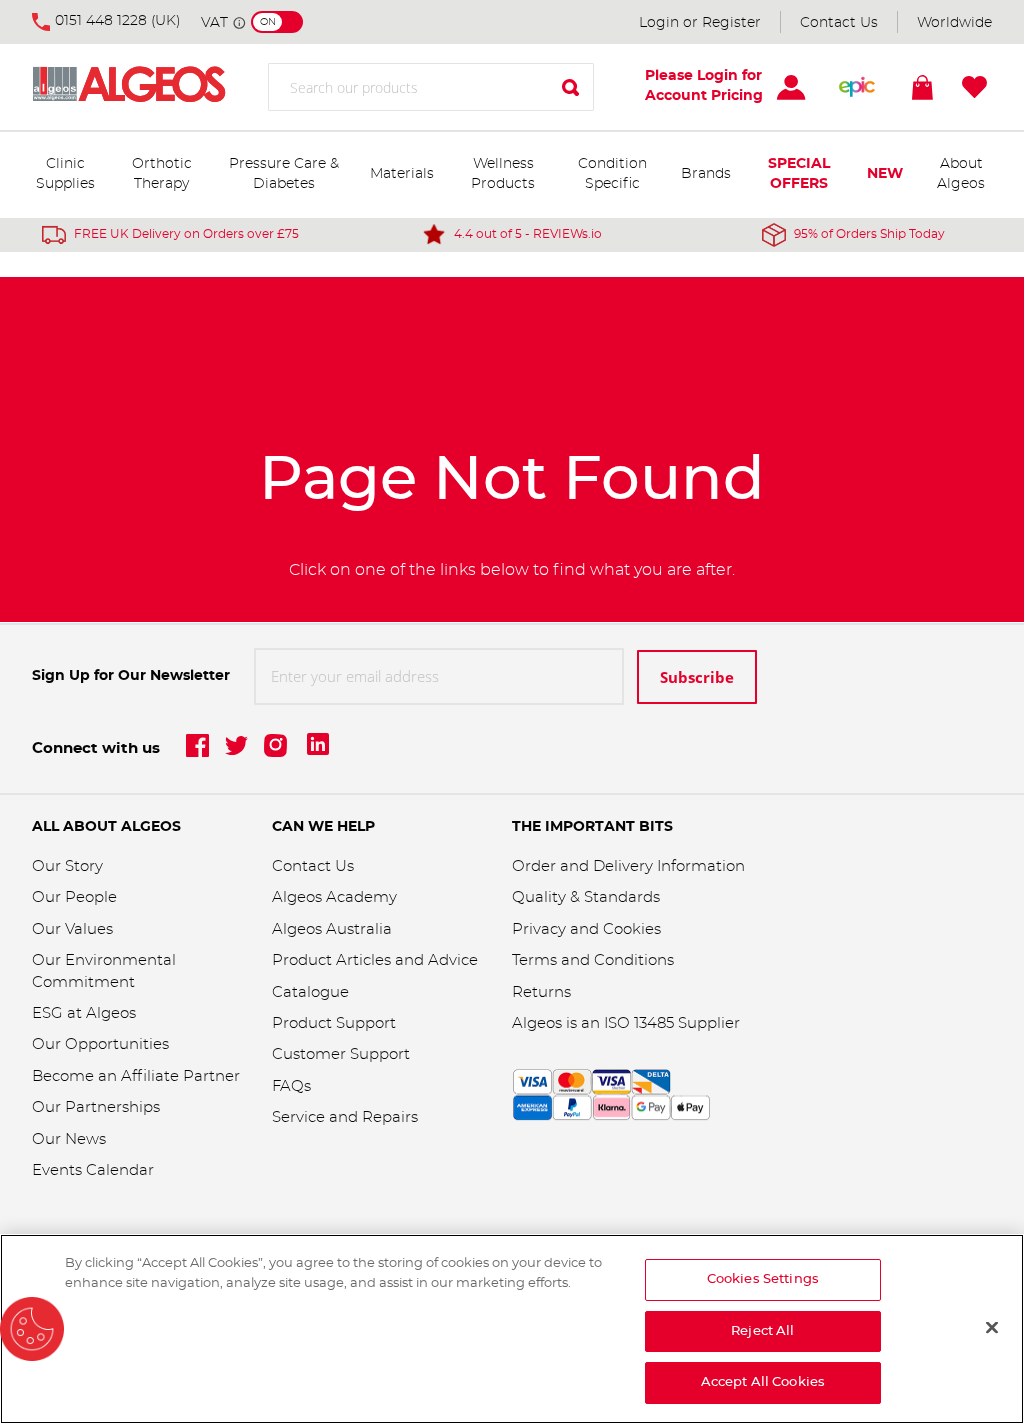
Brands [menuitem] (706, 174)
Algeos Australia (332, 929)
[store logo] (150, 87)
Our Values (72, 929)
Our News (69, 1139)
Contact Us (839, 23)
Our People (74, 897)
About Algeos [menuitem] (961, 174)
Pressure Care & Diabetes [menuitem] (284, 174)
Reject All (762, 1331)
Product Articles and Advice (375, 960)
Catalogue (310, 992)
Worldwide (954, 23)
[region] (512, 1329)
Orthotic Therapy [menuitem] (162, 174)
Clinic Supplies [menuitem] (65, 174)
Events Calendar (93, 1170)
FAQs (291, 1086)
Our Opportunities (100, 1044)
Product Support (336, 1023)
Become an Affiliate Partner (136, 1076)
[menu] (512, 175)
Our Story (67, 866)
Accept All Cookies (763, 1382)
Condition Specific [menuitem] (612, 174)
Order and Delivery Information (628, 866)
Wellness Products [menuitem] (503, 174)
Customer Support (341, 1054)
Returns (541, 992)
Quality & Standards (586, 897)
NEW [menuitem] (885, 174)
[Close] (992, 1328)
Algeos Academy (334, 897)
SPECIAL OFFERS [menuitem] (799, 174)
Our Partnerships (96, 1107)
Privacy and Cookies (586, 929)
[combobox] (431, 87)
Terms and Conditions (593, 960)
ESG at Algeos (84, 1013)
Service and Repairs (345, 1117)
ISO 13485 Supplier (672, 1023)
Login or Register (700, 23)
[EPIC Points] (857, 87)
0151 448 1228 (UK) (118, 21)
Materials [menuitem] (402, 174)
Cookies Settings (763, 1279)
